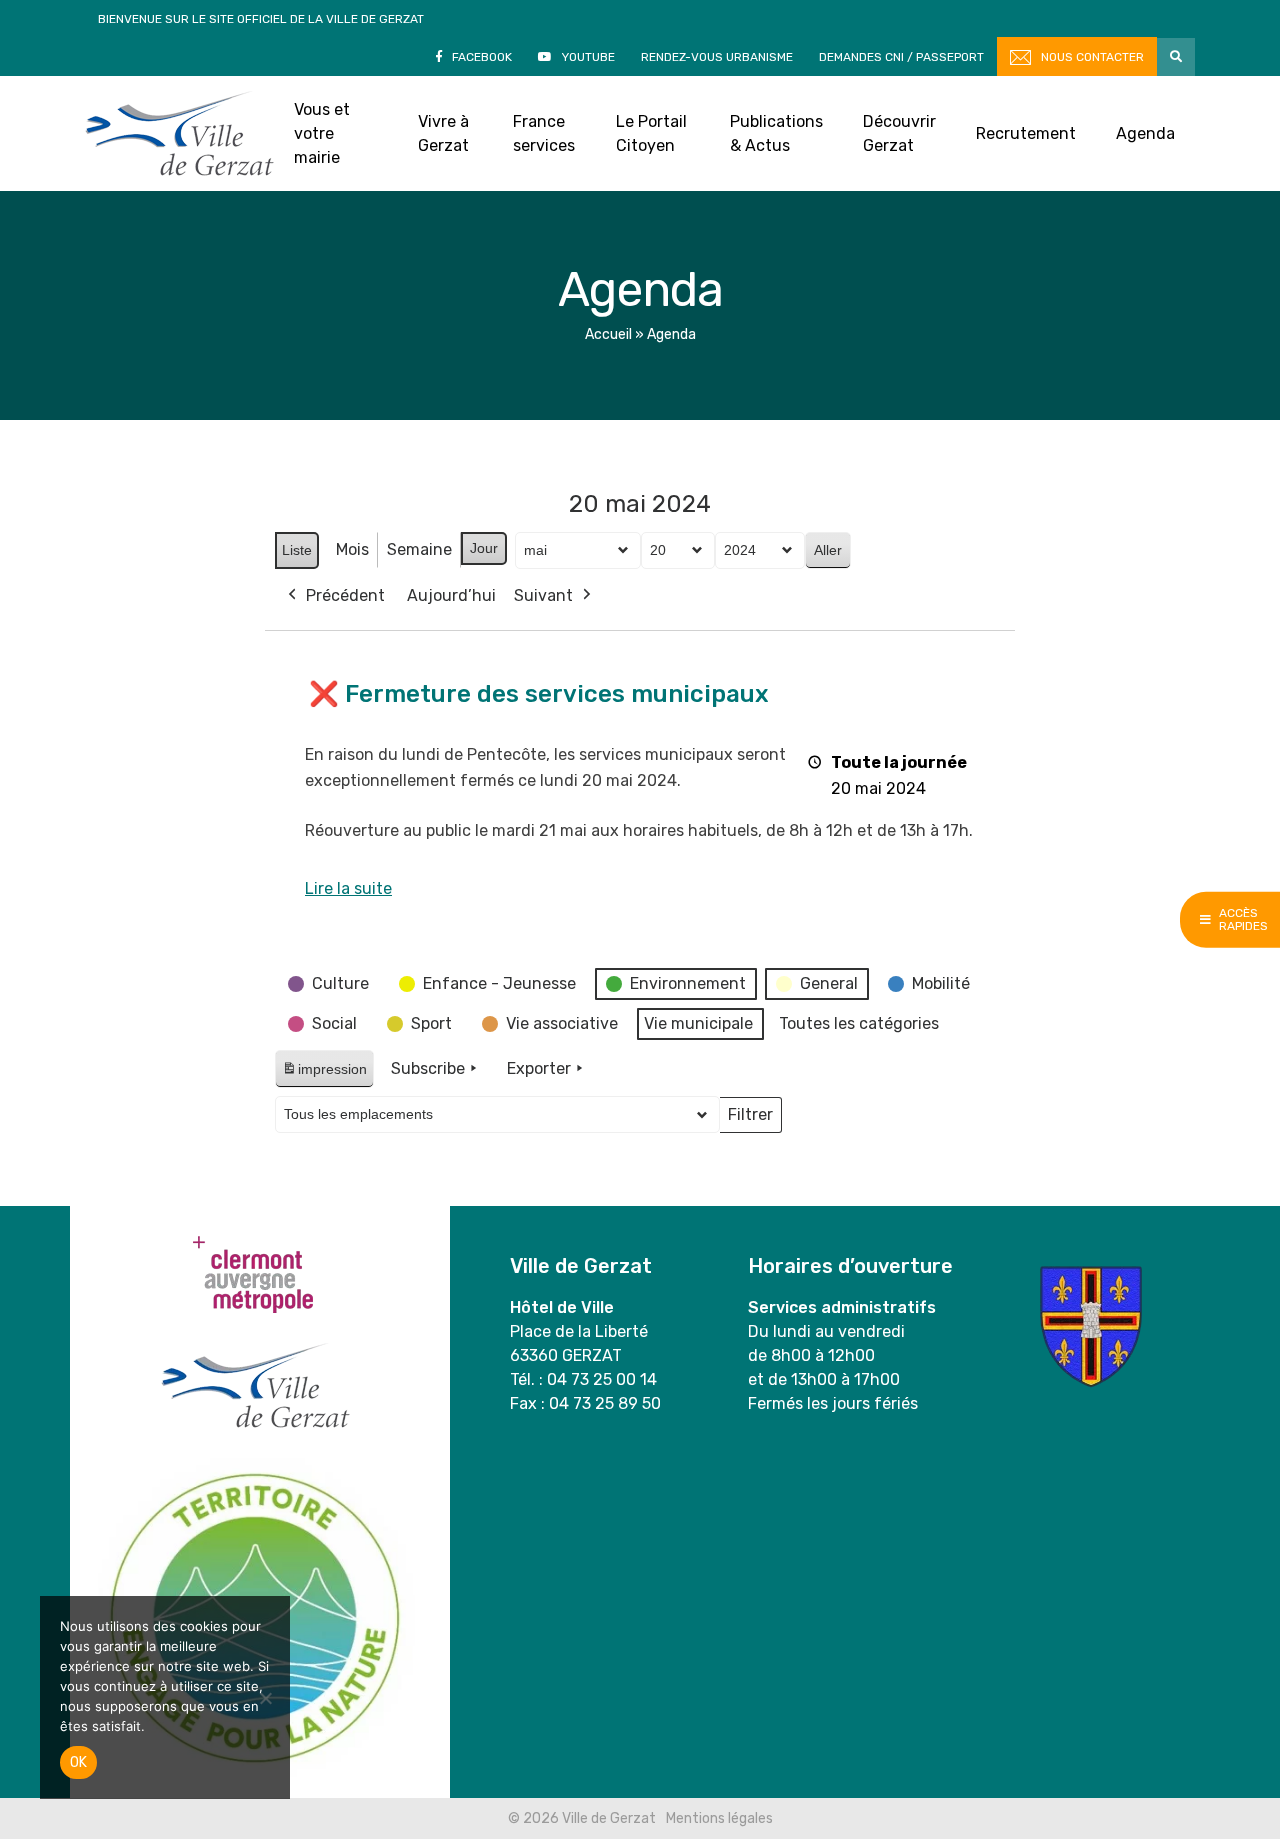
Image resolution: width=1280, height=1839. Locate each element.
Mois (352, 549)
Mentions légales (719, 1818)
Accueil (608, 334)
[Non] (265, 1698)
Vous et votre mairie (322, 133)
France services (544, 133)
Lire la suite (348, 888)
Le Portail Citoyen (651, 133)
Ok (78, 1762)
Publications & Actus (776, 133)
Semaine (419, 549)
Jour (484, 548)
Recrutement (1026, 133)
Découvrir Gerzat (899, 133)
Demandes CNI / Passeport (901, 57)
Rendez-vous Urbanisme (717, 57)
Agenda (1145, 133)
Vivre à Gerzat (443, 133)
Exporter (539, 1068)
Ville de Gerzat (179, 133)
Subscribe (428, 1068)
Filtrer (750, 1119)
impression (324, 1074)
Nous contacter (1092, 57)
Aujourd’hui (451, 595)
